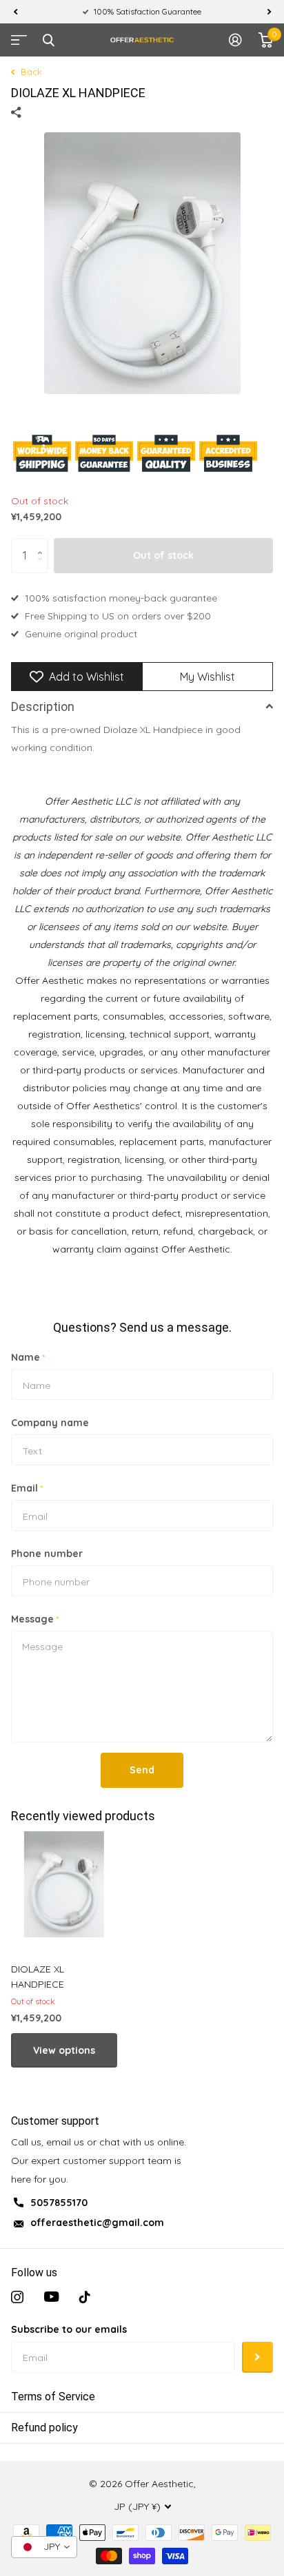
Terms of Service (53, 2397)
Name (28, 1357)
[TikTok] (85, 2297)
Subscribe (257, 2357)
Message (35, 1619)
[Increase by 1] (43, 543)
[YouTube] (51, 2297)
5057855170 (59, 2203)
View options (64, 2050)
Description (43, 707)
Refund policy (44, 2428)
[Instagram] (17, 2297)
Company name (50, 1423)
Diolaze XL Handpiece (38, 1977)
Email (27, 1488)
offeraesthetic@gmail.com (97, 2223)
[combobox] (44, 2547)
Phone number (47, 1554)
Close (48, 40)
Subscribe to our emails (69, 2329)
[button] (15, 12)
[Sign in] (235, 40)
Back (30, 72)
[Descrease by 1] (43, 567)
